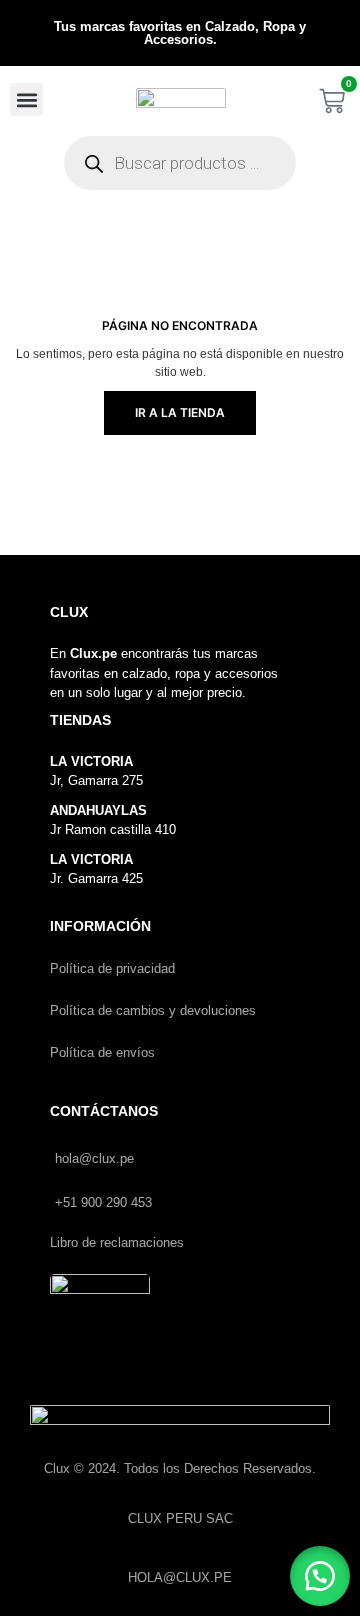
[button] (26, 99)
